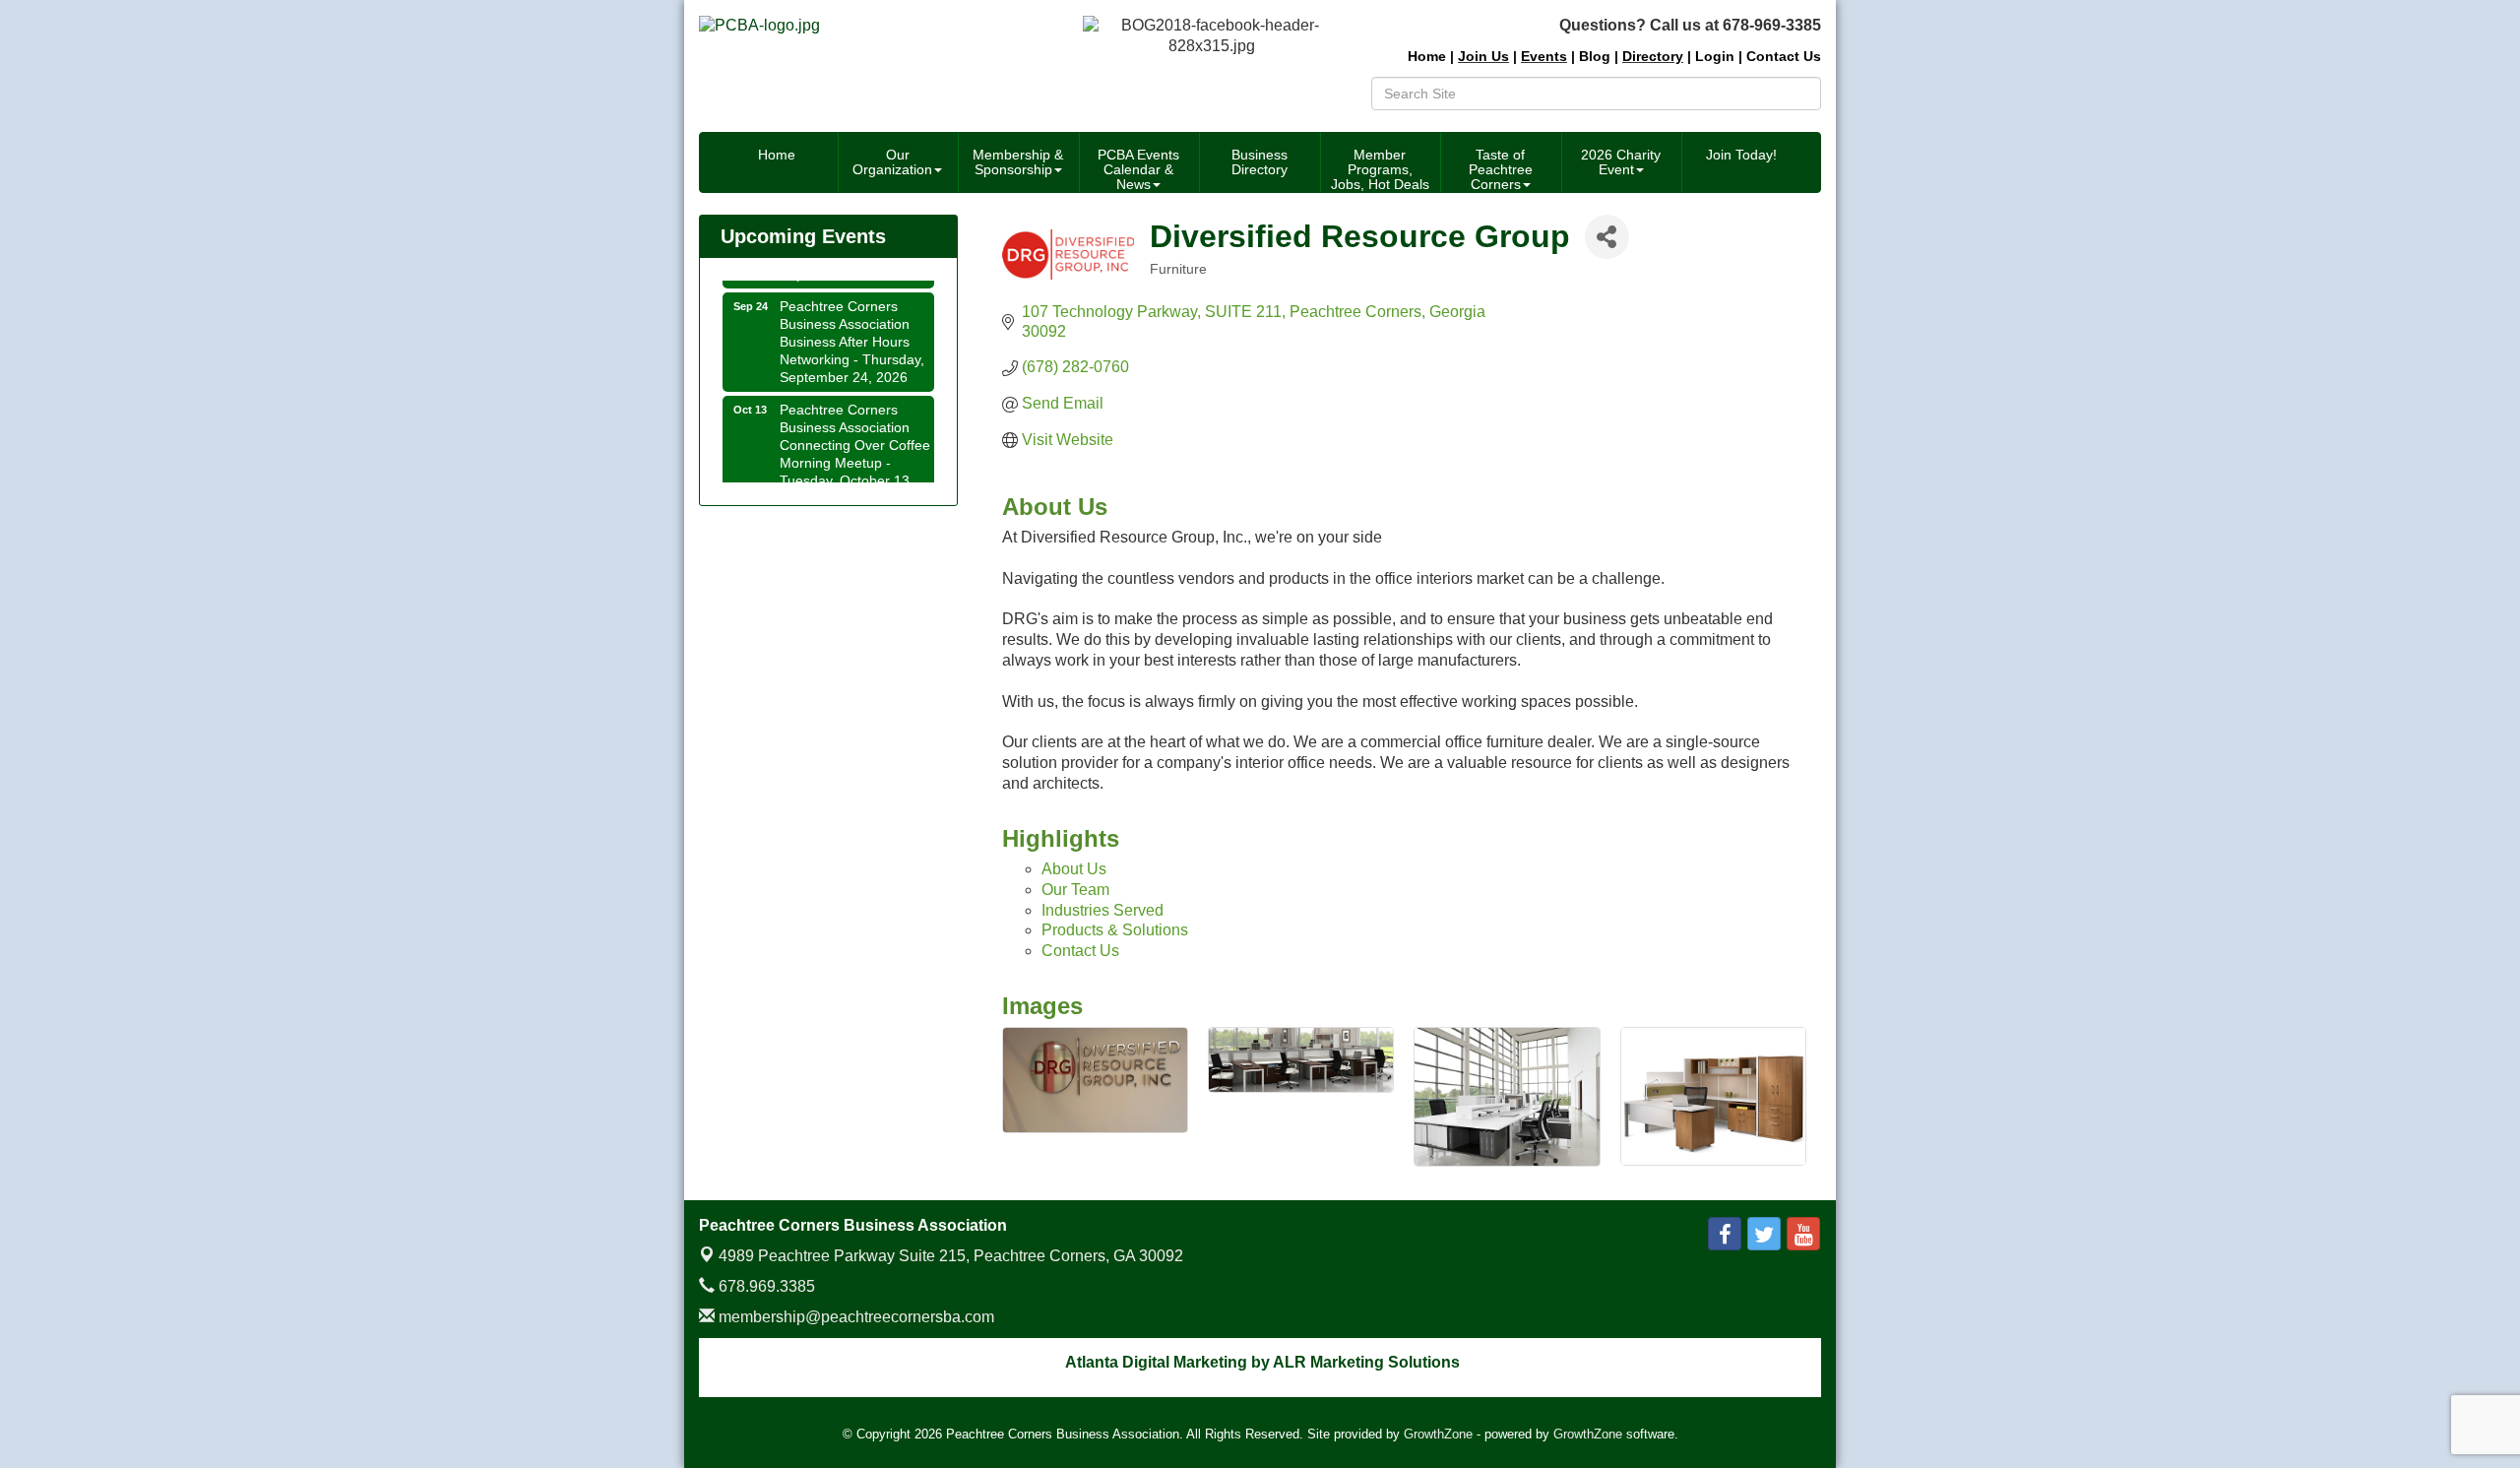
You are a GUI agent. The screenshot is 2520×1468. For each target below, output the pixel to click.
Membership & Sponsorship (1018, 162)
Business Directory (1260, 162)
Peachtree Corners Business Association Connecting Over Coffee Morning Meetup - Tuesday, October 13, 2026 (855, 440)
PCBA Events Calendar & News (1138, 169)
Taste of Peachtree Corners (1501, 169)
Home (777, 155)
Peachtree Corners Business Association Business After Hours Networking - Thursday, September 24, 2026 (852, 327)
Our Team (1075, 890)
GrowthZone (1438, 1434)
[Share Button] (1607, 237)
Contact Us (1080, 951)
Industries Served (1102, 910)
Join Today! (1741, 155)
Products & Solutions (1115, 930)
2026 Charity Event (1621, 162)
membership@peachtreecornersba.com (854, 1317)
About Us (1074, 869)
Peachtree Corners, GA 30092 (951, 1256)
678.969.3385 (765, 1286)
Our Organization (892, 162)
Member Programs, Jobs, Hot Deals (1380, 169)
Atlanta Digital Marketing (1156, 1362)
